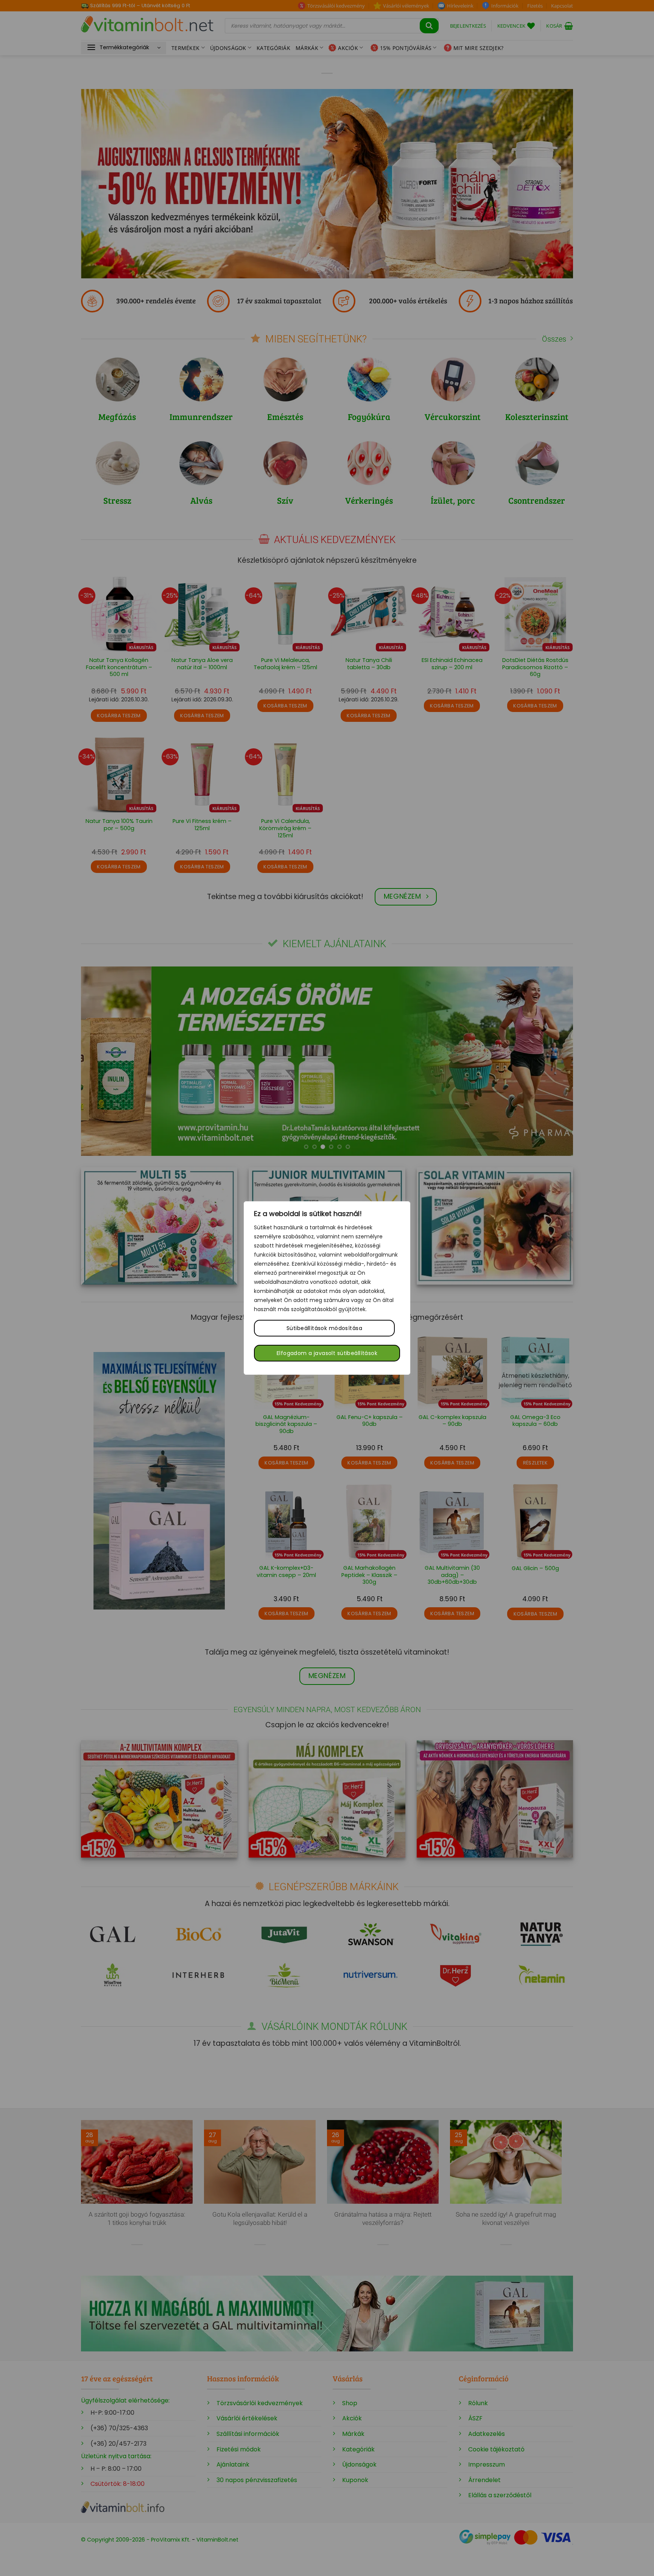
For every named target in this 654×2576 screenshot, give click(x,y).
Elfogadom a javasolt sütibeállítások (327, 1353)
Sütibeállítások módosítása (324, 1328)
